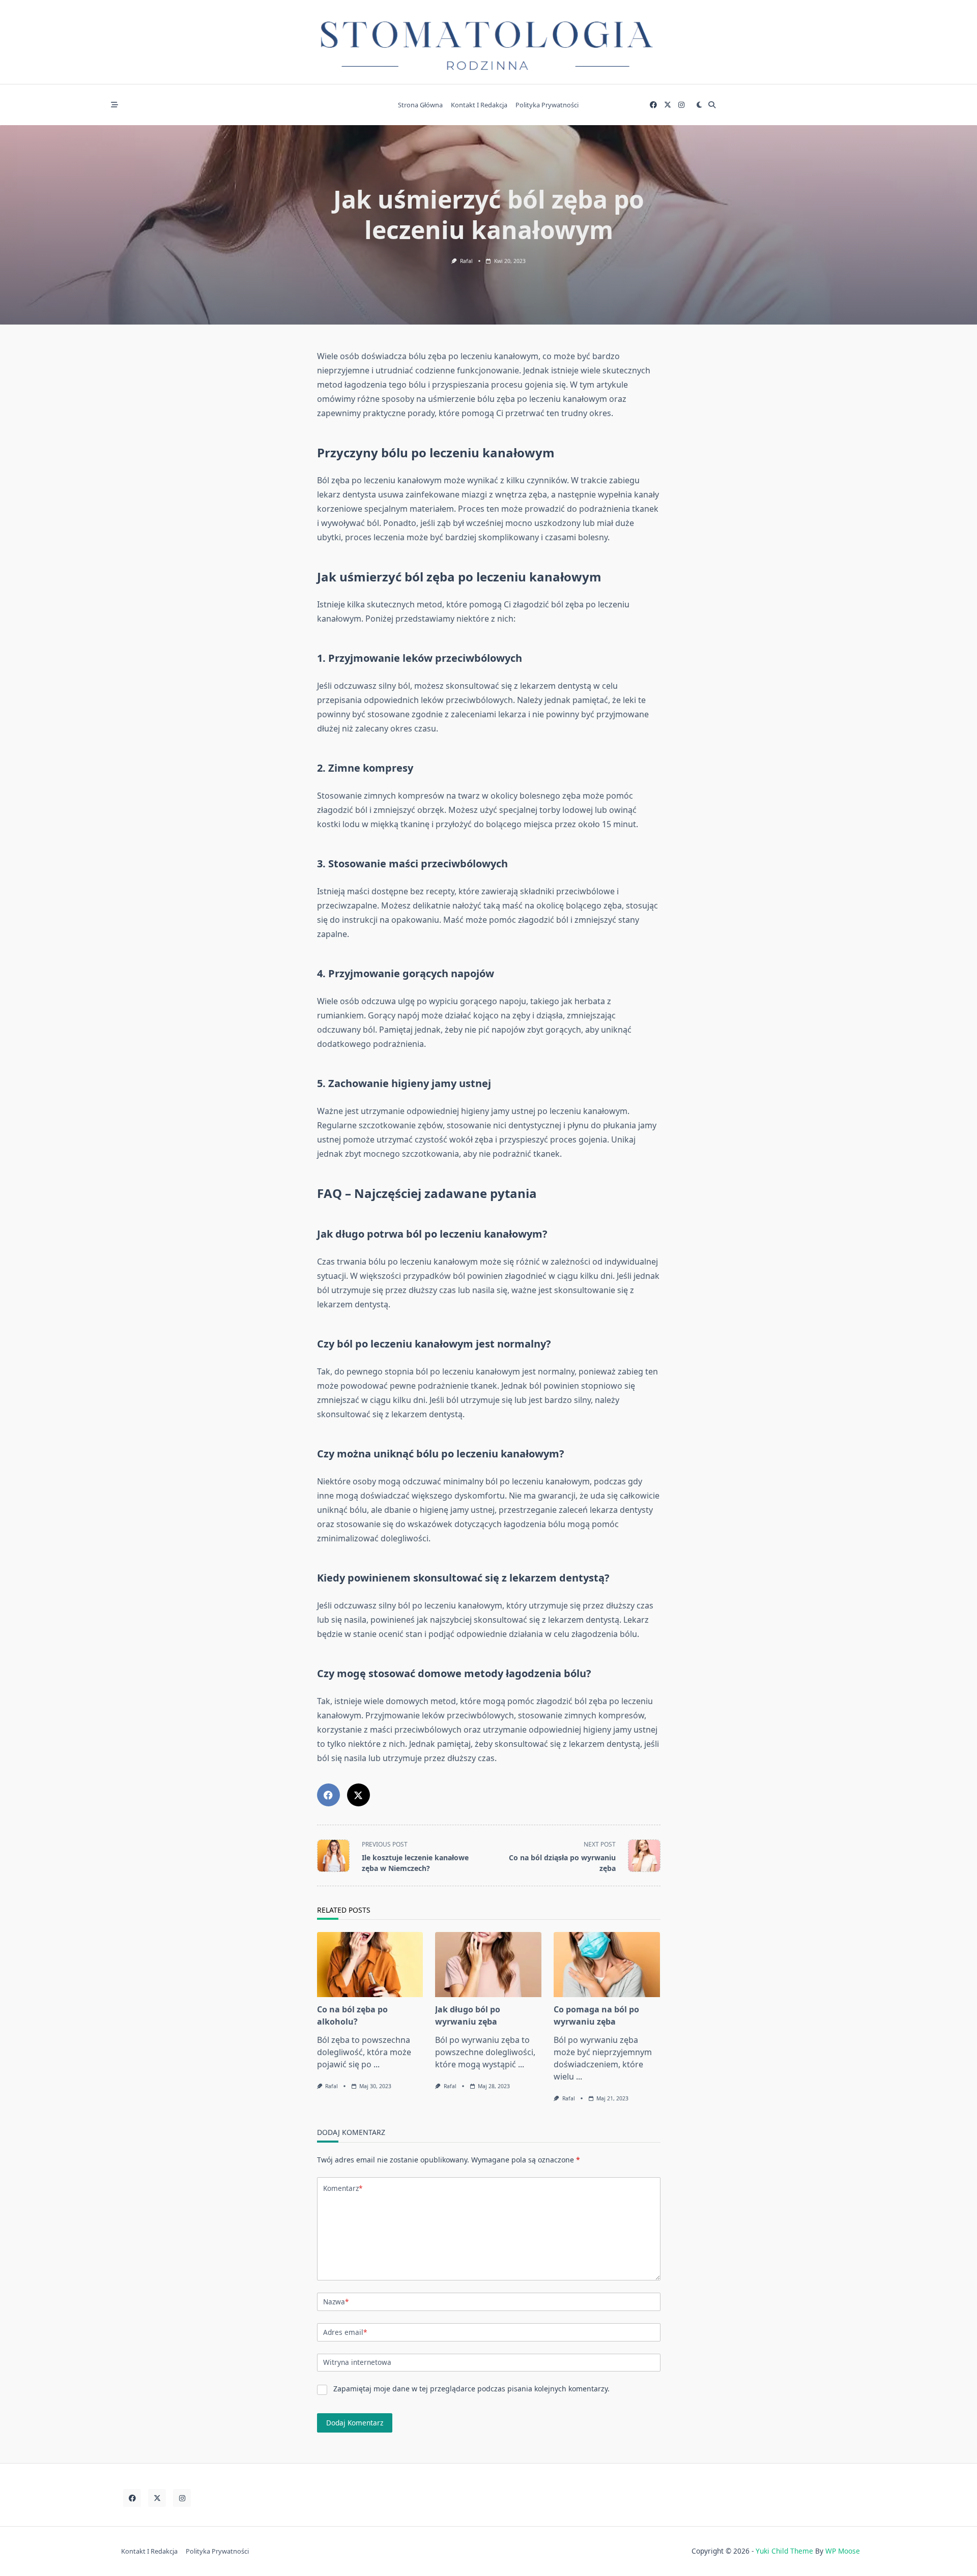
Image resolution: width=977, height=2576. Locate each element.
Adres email (345, 2332)
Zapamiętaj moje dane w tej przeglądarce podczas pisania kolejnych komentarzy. (471, 2389)
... (377, 2064)
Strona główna (420, 105)
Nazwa (336, 2302)
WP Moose (843, 2551)
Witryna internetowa (357, 2362)
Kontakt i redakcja (479, 105)
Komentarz (343, 2188)
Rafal (466, 261)
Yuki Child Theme (784, 2551)
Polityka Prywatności (547, 105)
